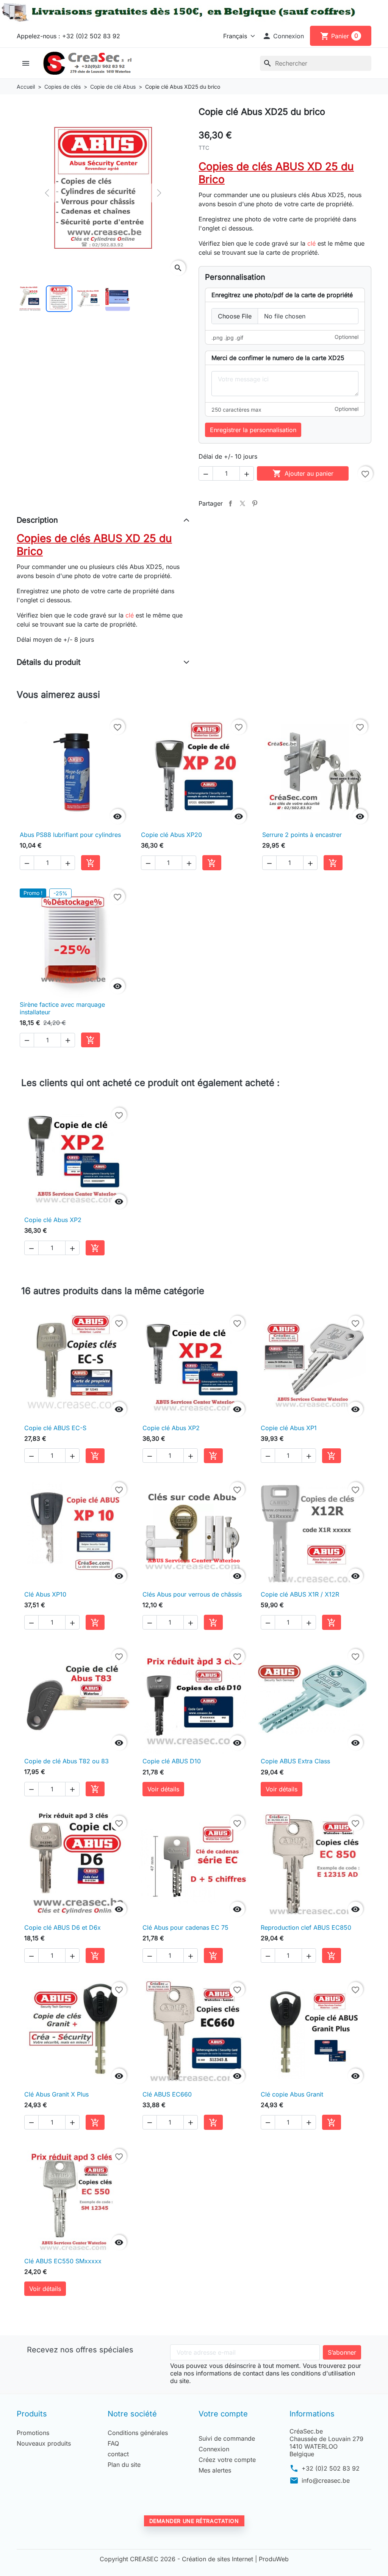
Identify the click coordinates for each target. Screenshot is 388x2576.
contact (118, 2454)
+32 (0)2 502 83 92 (331, 2468)
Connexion (214, 2449)
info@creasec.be (326, 2480)
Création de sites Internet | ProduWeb (235, 2559)
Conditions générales (138, 2433)
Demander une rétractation (194, 2521)
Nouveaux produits (44, 2443)
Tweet (242, 503)
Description (37, 520)
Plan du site (124, 2465)
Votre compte (223, 2414)
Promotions (33, 2433)
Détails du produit (49, 662)
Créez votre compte (227, 2460)
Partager (230, 503)
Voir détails (163, 1789)
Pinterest (255, 503)
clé (311, 243)
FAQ (113, 2443)
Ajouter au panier (303, 473)
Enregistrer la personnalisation (253, 430)
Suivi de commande (227, 2438)
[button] (283, 36)
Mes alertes (215, 2470)
